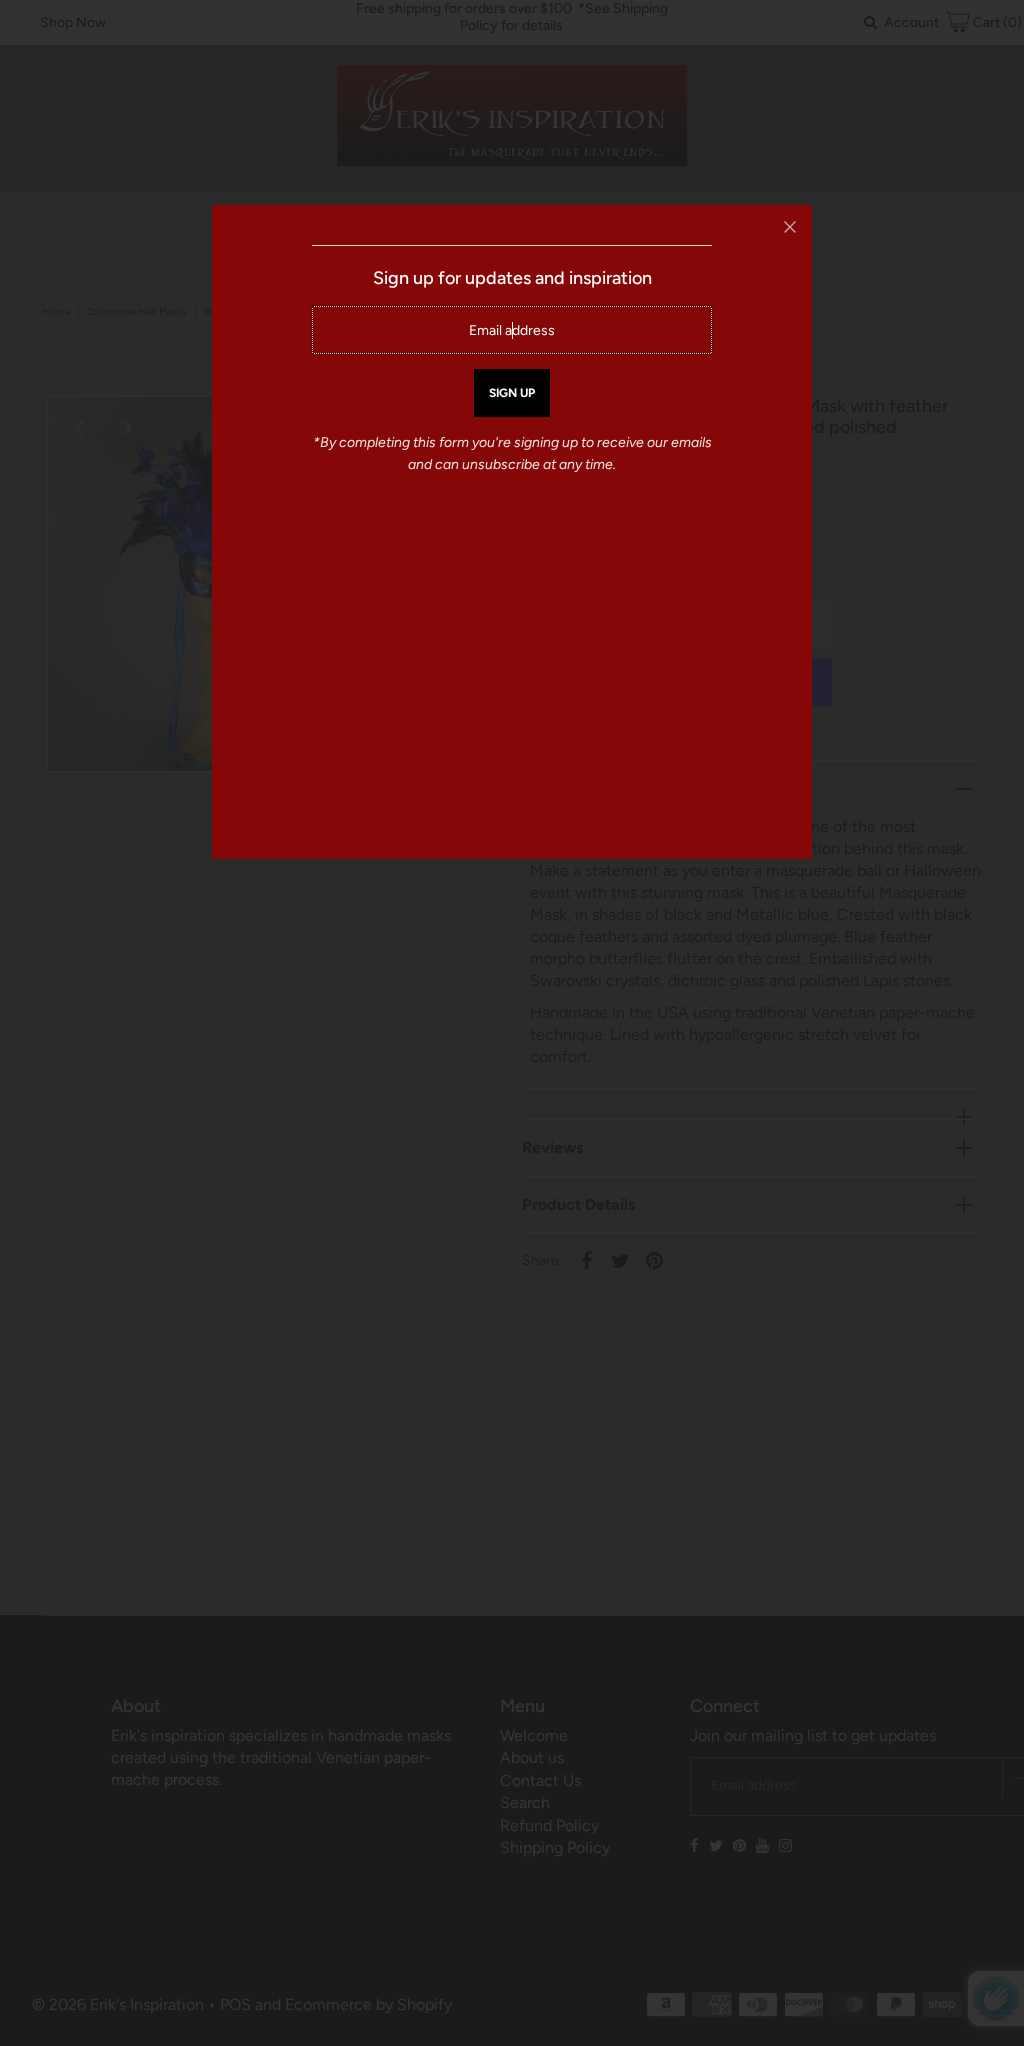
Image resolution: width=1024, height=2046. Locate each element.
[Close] (790, 227)
